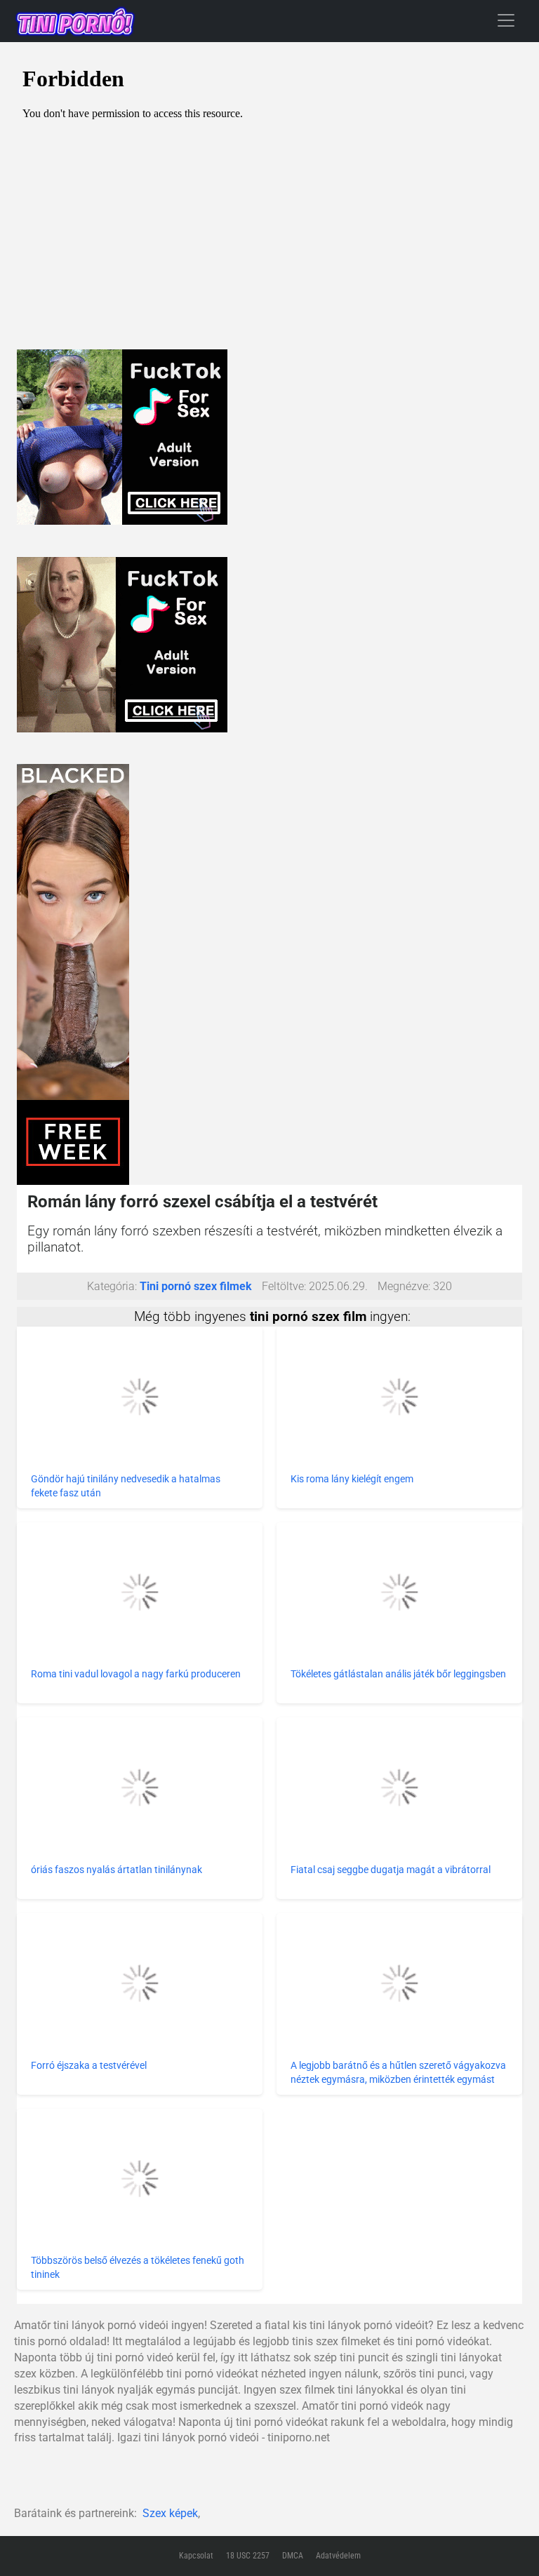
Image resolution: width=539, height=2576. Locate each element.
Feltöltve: (284, 1286)
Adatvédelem (338, 2556)
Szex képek (170, 2513)
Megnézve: (404, 1286)
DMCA (293, 2556)
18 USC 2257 (248, 2556)
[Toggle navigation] (506, 20)
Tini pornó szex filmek (196, 1286)
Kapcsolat (196, 2556)
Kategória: (112, 1286)
